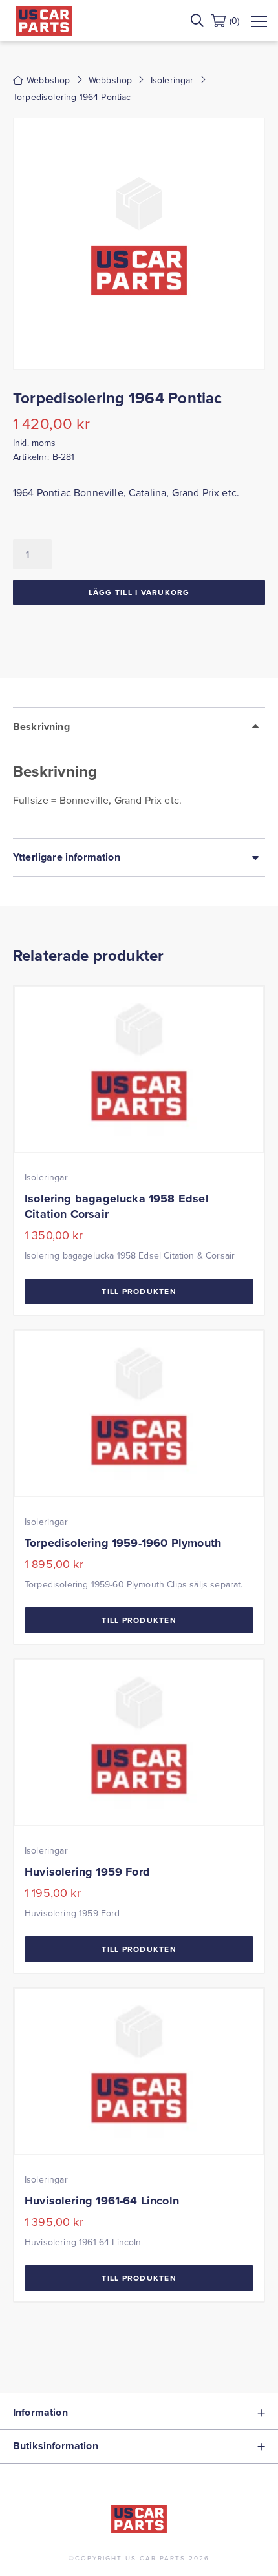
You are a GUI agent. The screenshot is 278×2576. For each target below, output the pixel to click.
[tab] (139, 773)
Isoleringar (172, 80)
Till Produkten (139, 1291)
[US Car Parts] (44, 21)
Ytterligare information (67, 857)
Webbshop (110, 80)
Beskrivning (41, 727)
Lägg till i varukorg (139, 592)
